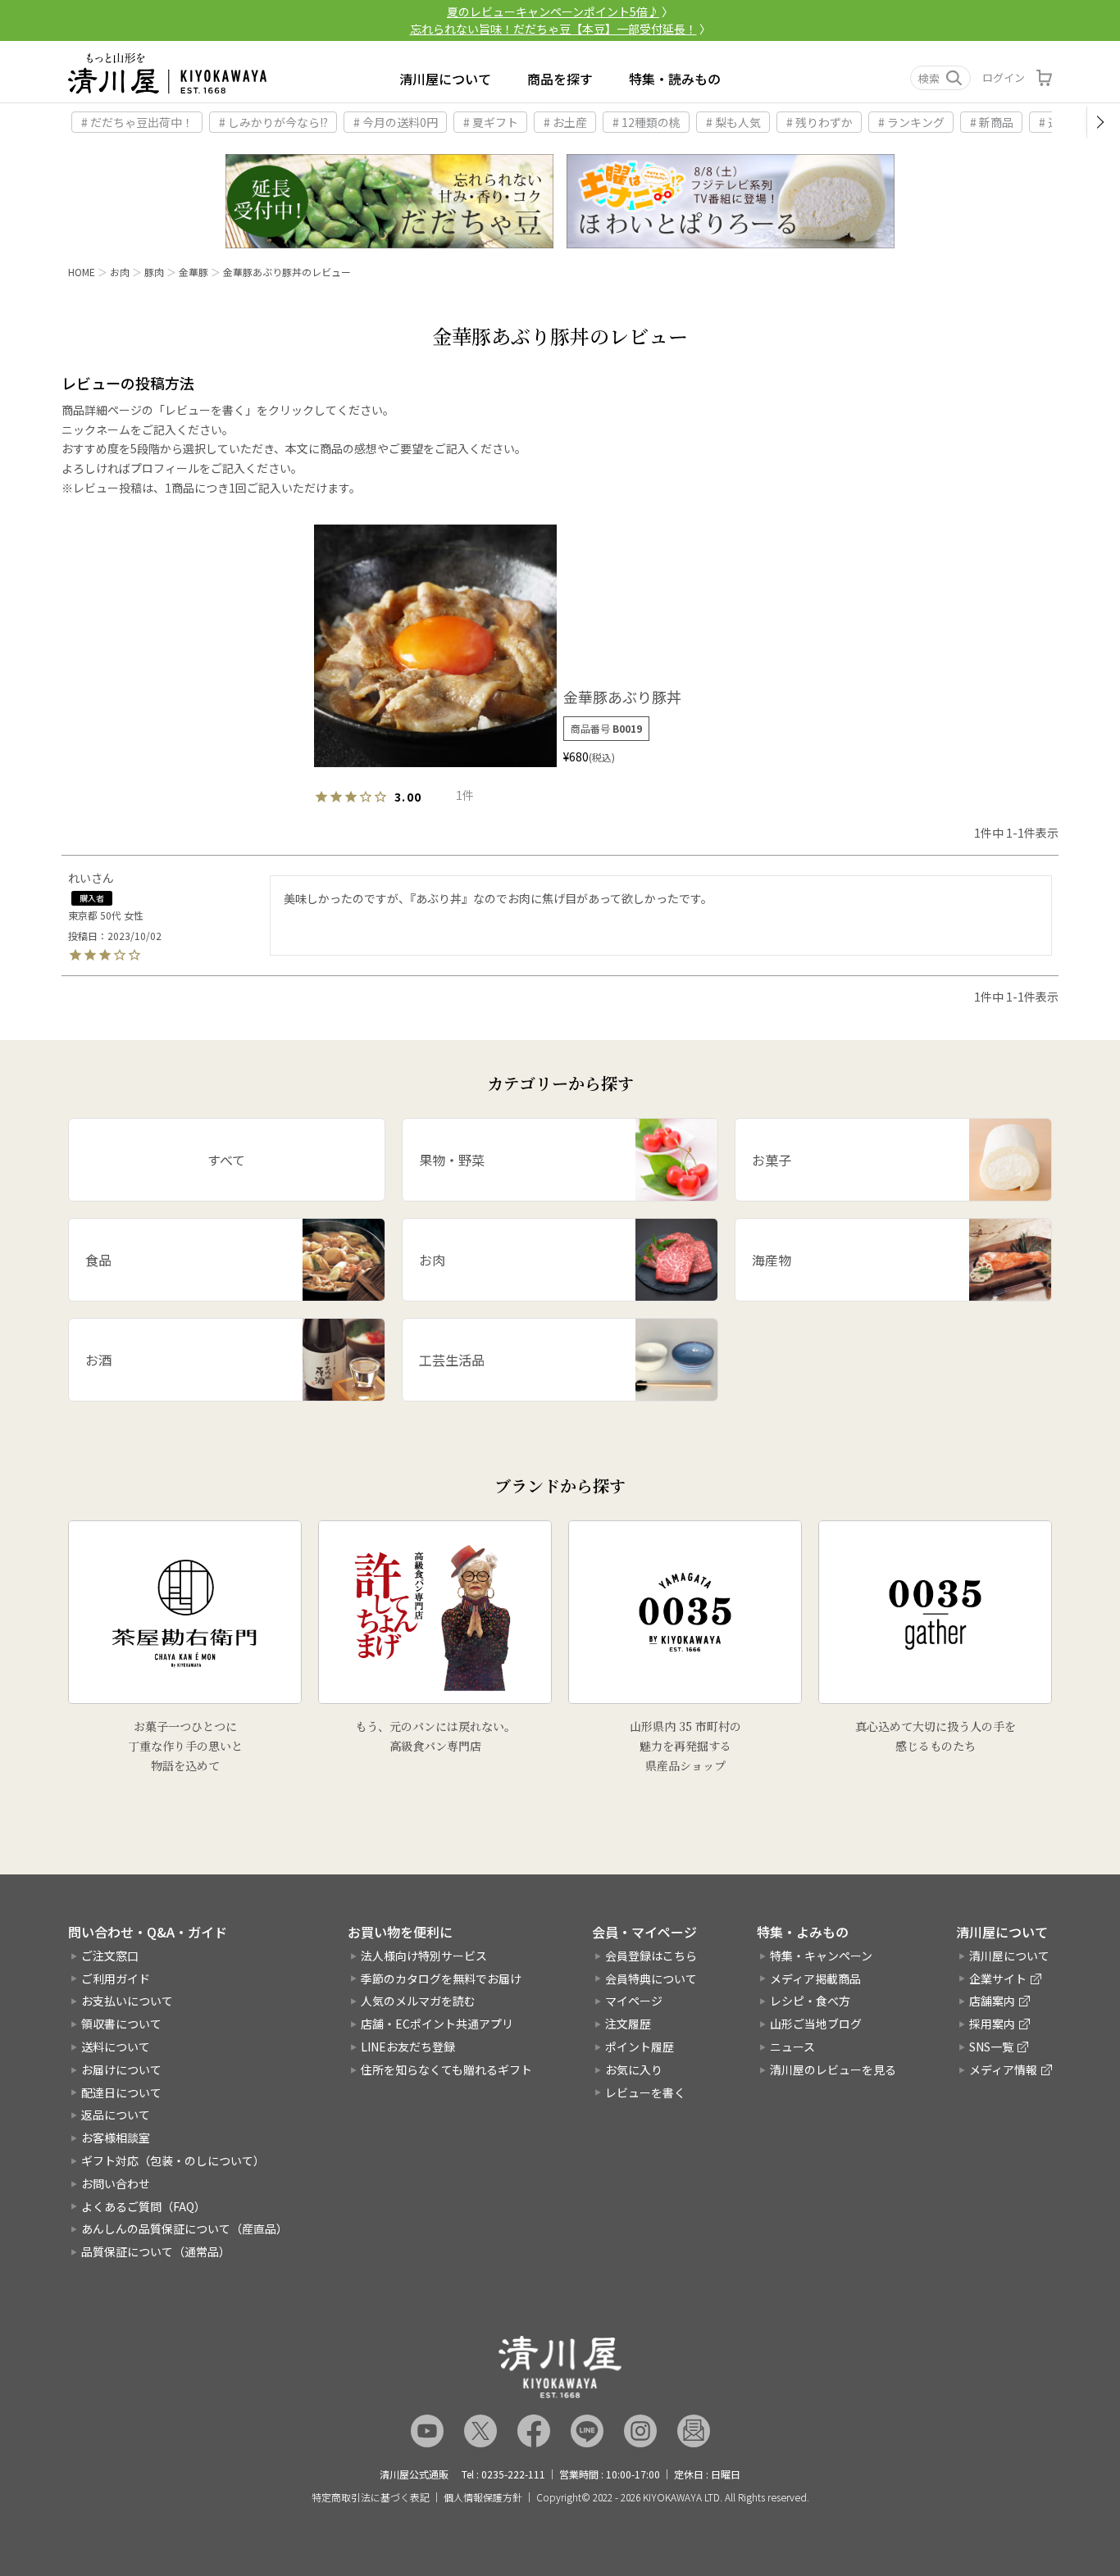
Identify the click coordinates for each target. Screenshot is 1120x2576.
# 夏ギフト (491, 122)
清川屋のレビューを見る (833, 2069)
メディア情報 (1003, 2069)
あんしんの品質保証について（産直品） (184, 2228)
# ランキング (911, 122)
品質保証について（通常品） (156, 2251)
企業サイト (998, 1979)
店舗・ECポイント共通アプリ (437, 2024)
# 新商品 (992, 122)
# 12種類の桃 (647, 122)
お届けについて (121, 2069)
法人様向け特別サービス (424, 1956)
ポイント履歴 (640, 2047)
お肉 (120, 272)
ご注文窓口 (110, 1956)
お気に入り (634, 2069)
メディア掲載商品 (815, 1979)
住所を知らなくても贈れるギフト (446, 2069)
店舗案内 (992, 2001)
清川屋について (445, 79)
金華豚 (193, 272)
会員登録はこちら (651, 1956)
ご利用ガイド (116, 1979)
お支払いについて (127, 2001)
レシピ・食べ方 (810, 2001)
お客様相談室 (116, 2138)
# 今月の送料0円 (396, 122)
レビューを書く (645, 2092)
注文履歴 (628, 2024)
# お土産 (565, 122)
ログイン (1004, 77)
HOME (82, 272)
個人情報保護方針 (483, 2497)
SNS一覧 (991, 2047)
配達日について (121, 2092)
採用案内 (992, 2024)
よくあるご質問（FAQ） (143, 2206)
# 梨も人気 (733, 122)
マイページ (634, 2001)
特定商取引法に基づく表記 (371, 2497)
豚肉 (154, 272)
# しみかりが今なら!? (273, 122)
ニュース (792, 2047)
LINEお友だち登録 (408, 2047)
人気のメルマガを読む (418, 2001)
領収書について (121, 2024)
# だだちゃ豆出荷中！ (137, 122)
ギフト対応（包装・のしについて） (173, 2160)
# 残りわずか (820, 122)
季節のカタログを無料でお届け (441, 1979)
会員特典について (651, 1979)
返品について (116, 2115)
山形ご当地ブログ (816, 2024)
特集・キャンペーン (821, 1956)
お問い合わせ (116, 2183)
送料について (116, 2047)
